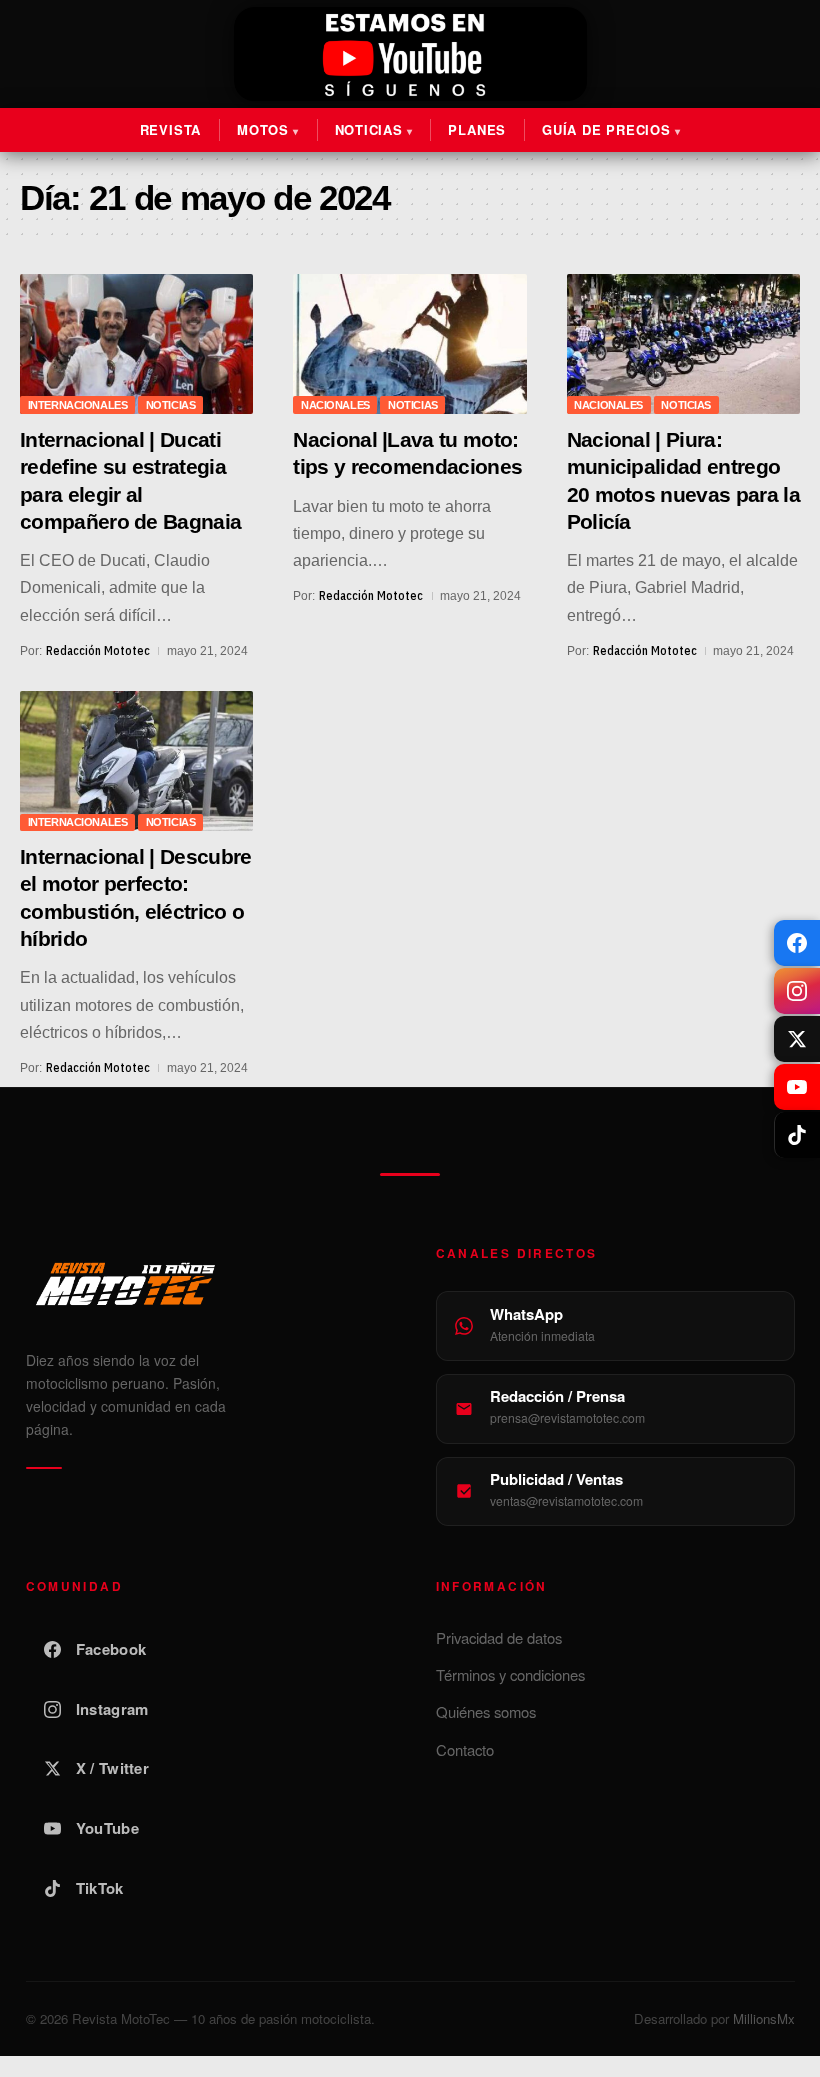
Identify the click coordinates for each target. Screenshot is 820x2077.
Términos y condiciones (510, 1674)
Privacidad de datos (499, 1637)
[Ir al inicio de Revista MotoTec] (410, 54)
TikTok (100, 1888)
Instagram (112, 1709)
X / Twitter (112, 1768)
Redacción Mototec (98, 650)
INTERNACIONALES (78, 405)
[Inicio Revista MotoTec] (205, 1284)
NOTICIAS (171, 405)
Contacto (465, 1749)
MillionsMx (764, 2018)
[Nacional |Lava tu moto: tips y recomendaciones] (409, 344)
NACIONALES (335, 405)
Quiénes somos (486, 1711)
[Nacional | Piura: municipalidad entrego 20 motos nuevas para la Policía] (683, 344)
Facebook (111, 1649)
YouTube (107, 1828)
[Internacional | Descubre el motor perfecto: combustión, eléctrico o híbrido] (136, 761)
